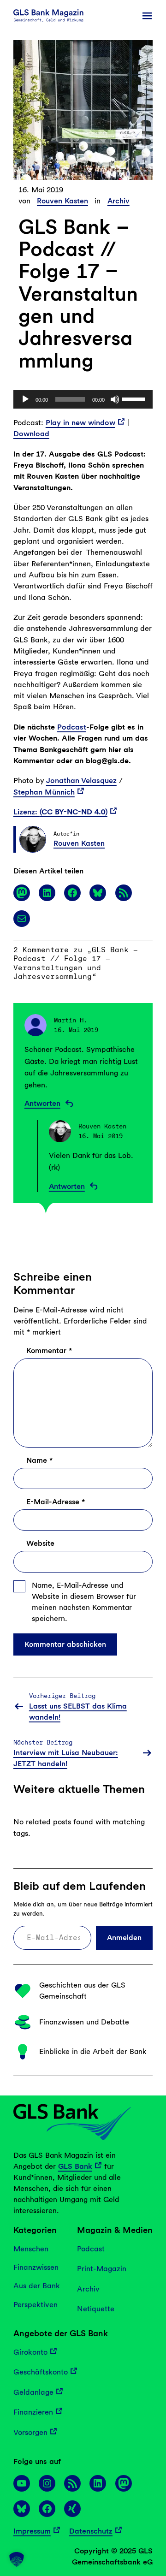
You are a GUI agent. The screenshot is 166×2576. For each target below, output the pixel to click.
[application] (83, 399)
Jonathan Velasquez (81, 781)
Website (40, 1543)
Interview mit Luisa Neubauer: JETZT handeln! (66, 1758)
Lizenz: (60, 812)
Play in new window (80, 423)
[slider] (135, 398)
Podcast (72, 727)
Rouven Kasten (62, 201)
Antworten (42, 1103)
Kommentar (49, 1350)
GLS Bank (75, 2166)
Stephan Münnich (44, 792)
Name (39, 1460)
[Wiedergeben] (25, 399)
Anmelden (124, 1937)
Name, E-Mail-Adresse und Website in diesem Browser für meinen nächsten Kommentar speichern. (84, 1602)
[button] (17, 2559)
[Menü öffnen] (147, 16)
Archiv (119, 201)
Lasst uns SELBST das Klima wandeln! (78, 1712)
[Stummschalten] (115, 399)
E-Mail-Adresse (56, 1502)
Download (31, 434)
